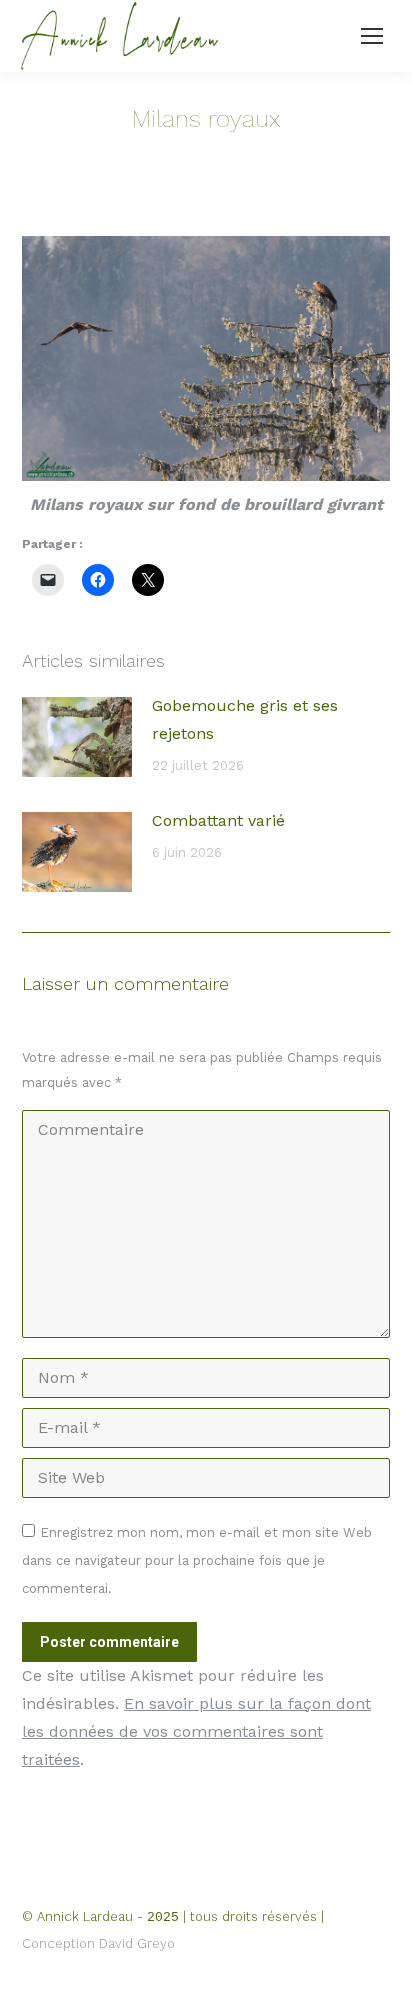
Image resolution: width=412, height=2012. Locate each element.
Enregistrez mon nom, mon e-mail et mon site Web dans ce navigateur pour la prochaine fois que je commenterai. (197, 1560)
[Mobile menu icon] (372, 36)
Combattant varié (218, 820)
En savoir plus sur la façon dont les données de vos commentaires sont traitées (196, 1731)
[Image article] (77, 737)
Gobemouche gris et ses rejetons (245, 719)
